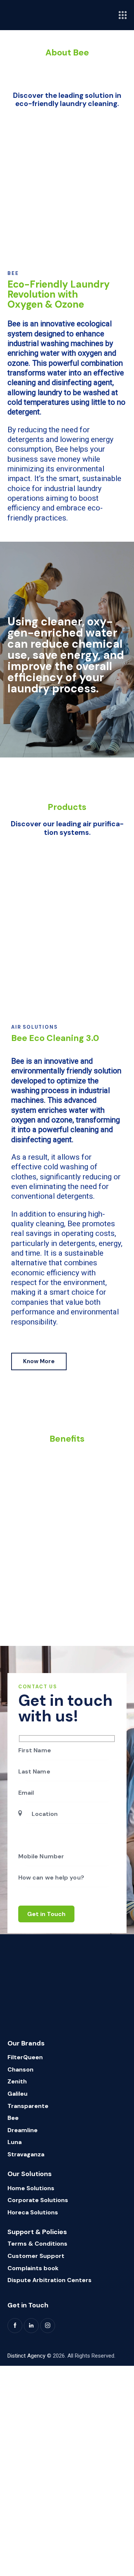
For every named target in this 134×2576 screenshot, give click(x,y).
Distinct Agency (26, 2356)
